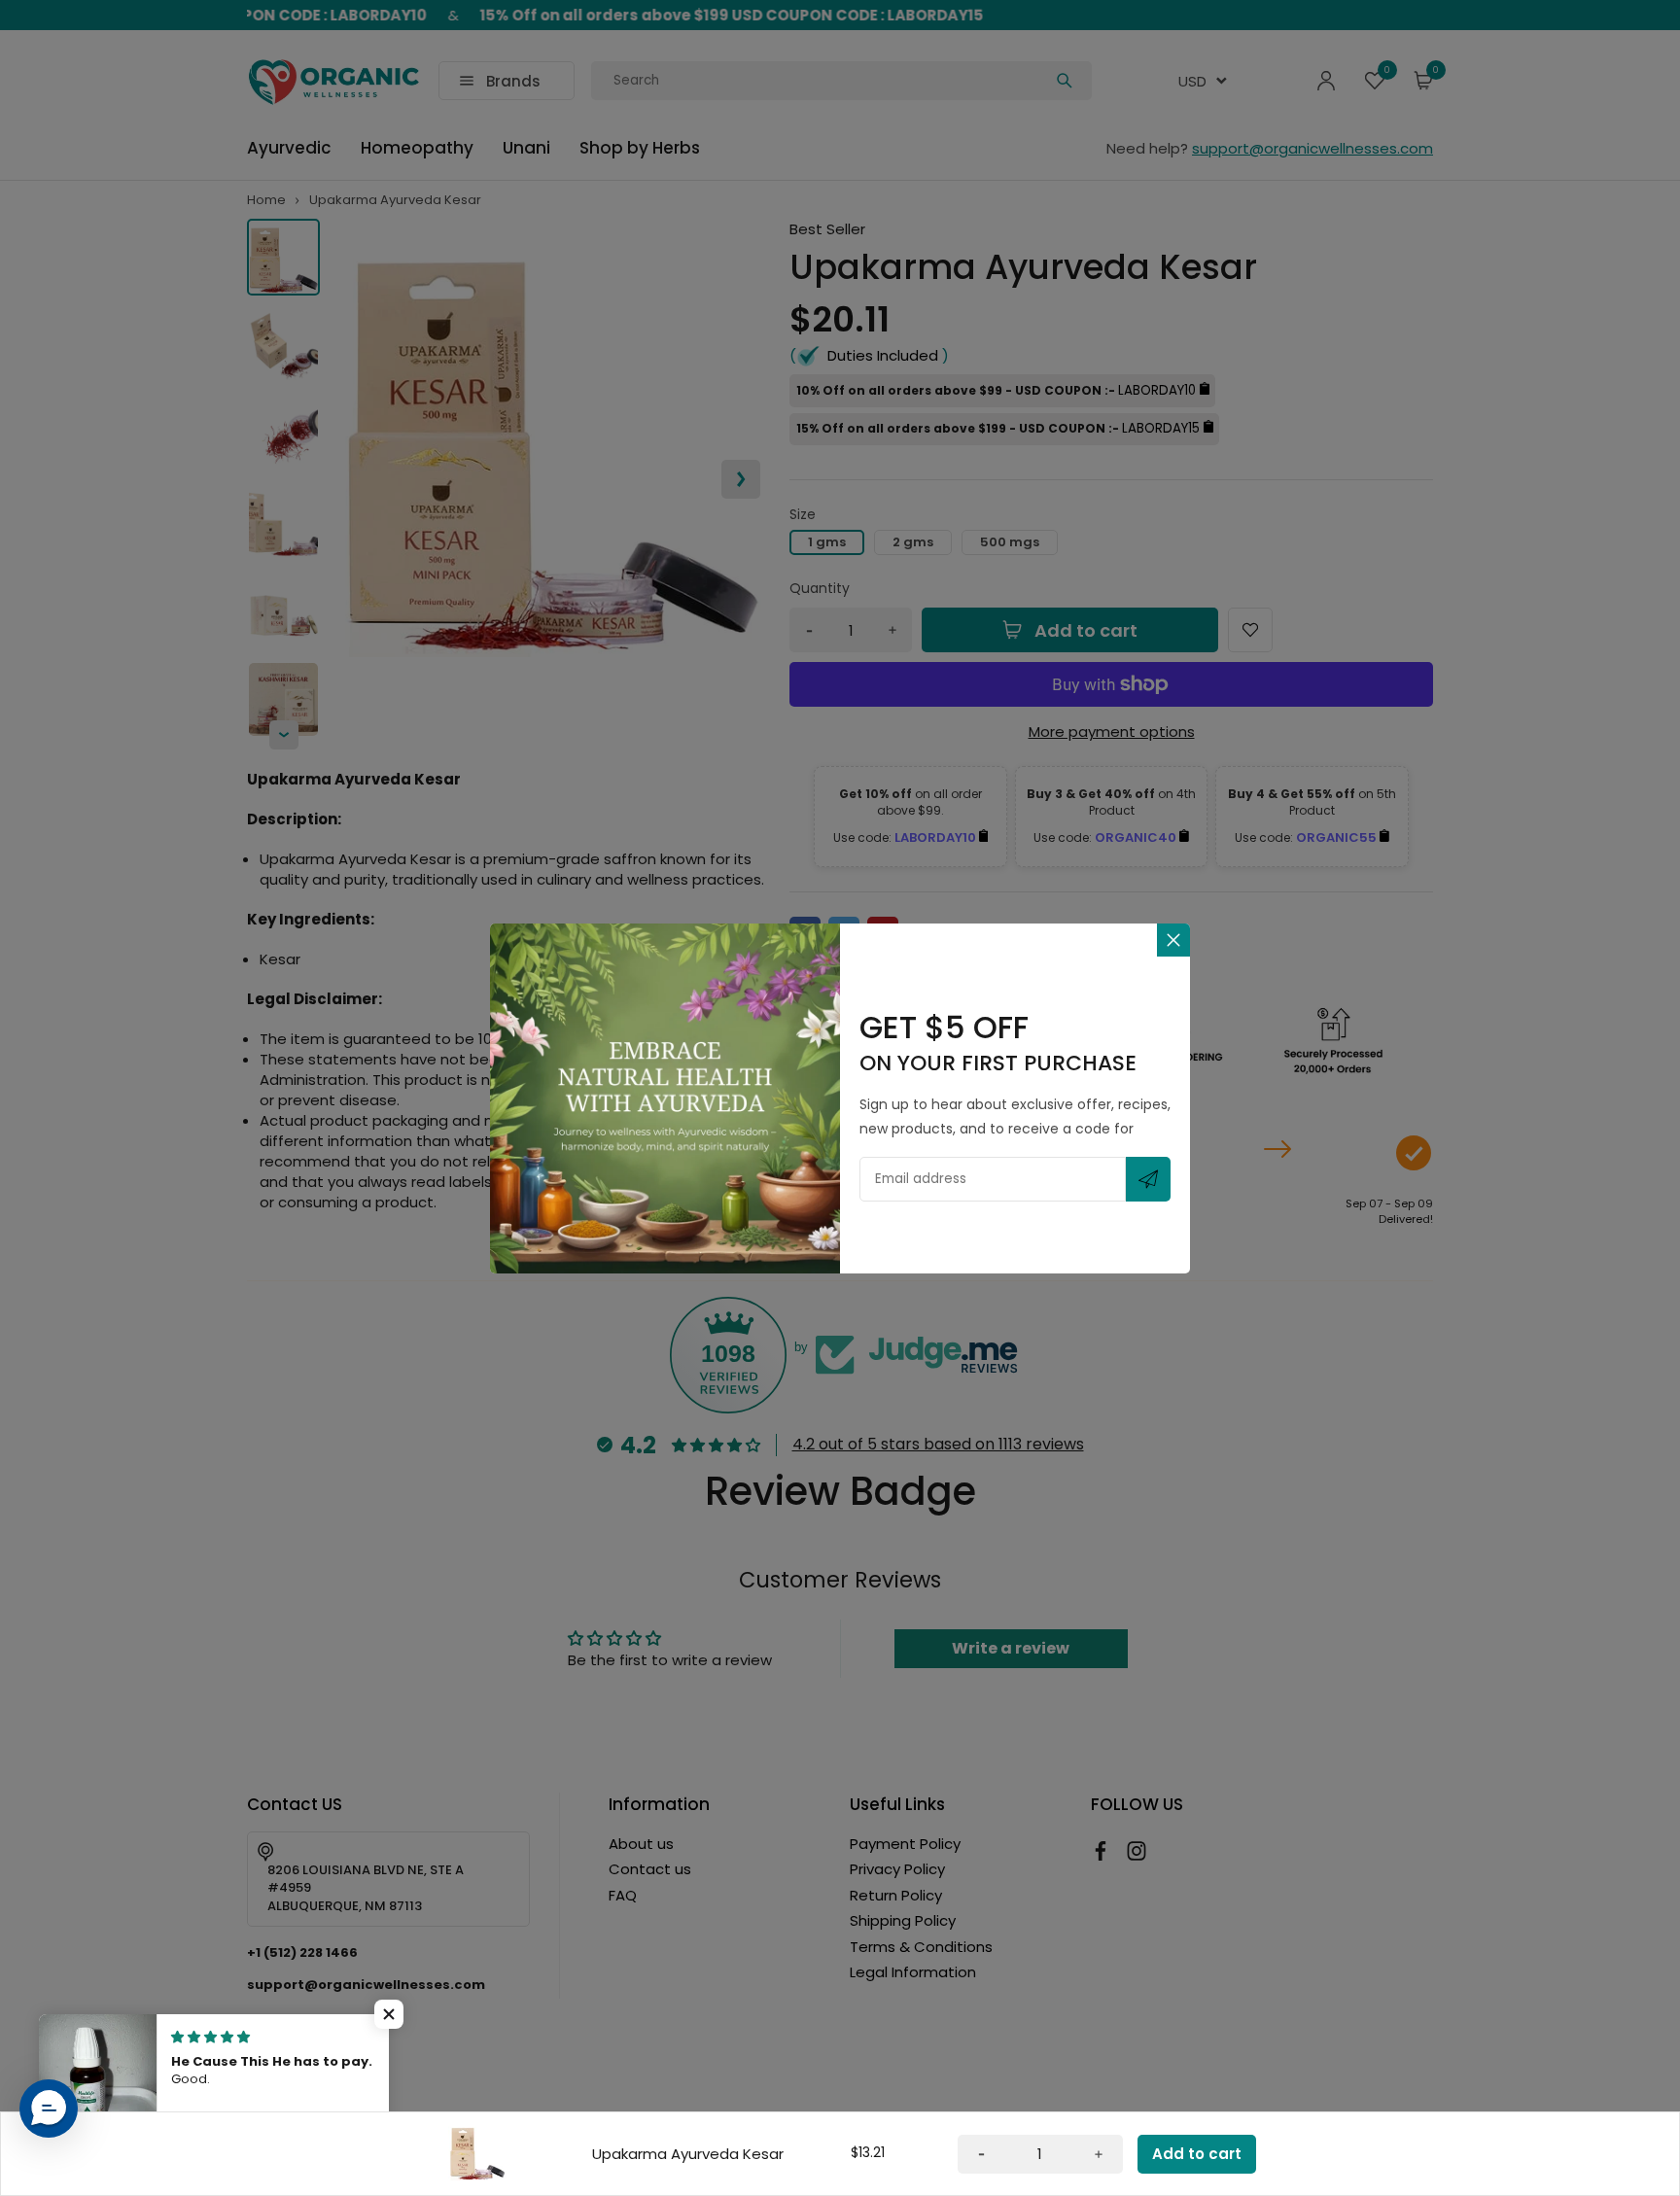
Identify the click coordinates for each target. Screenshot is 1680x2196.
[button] (389, 2014)
